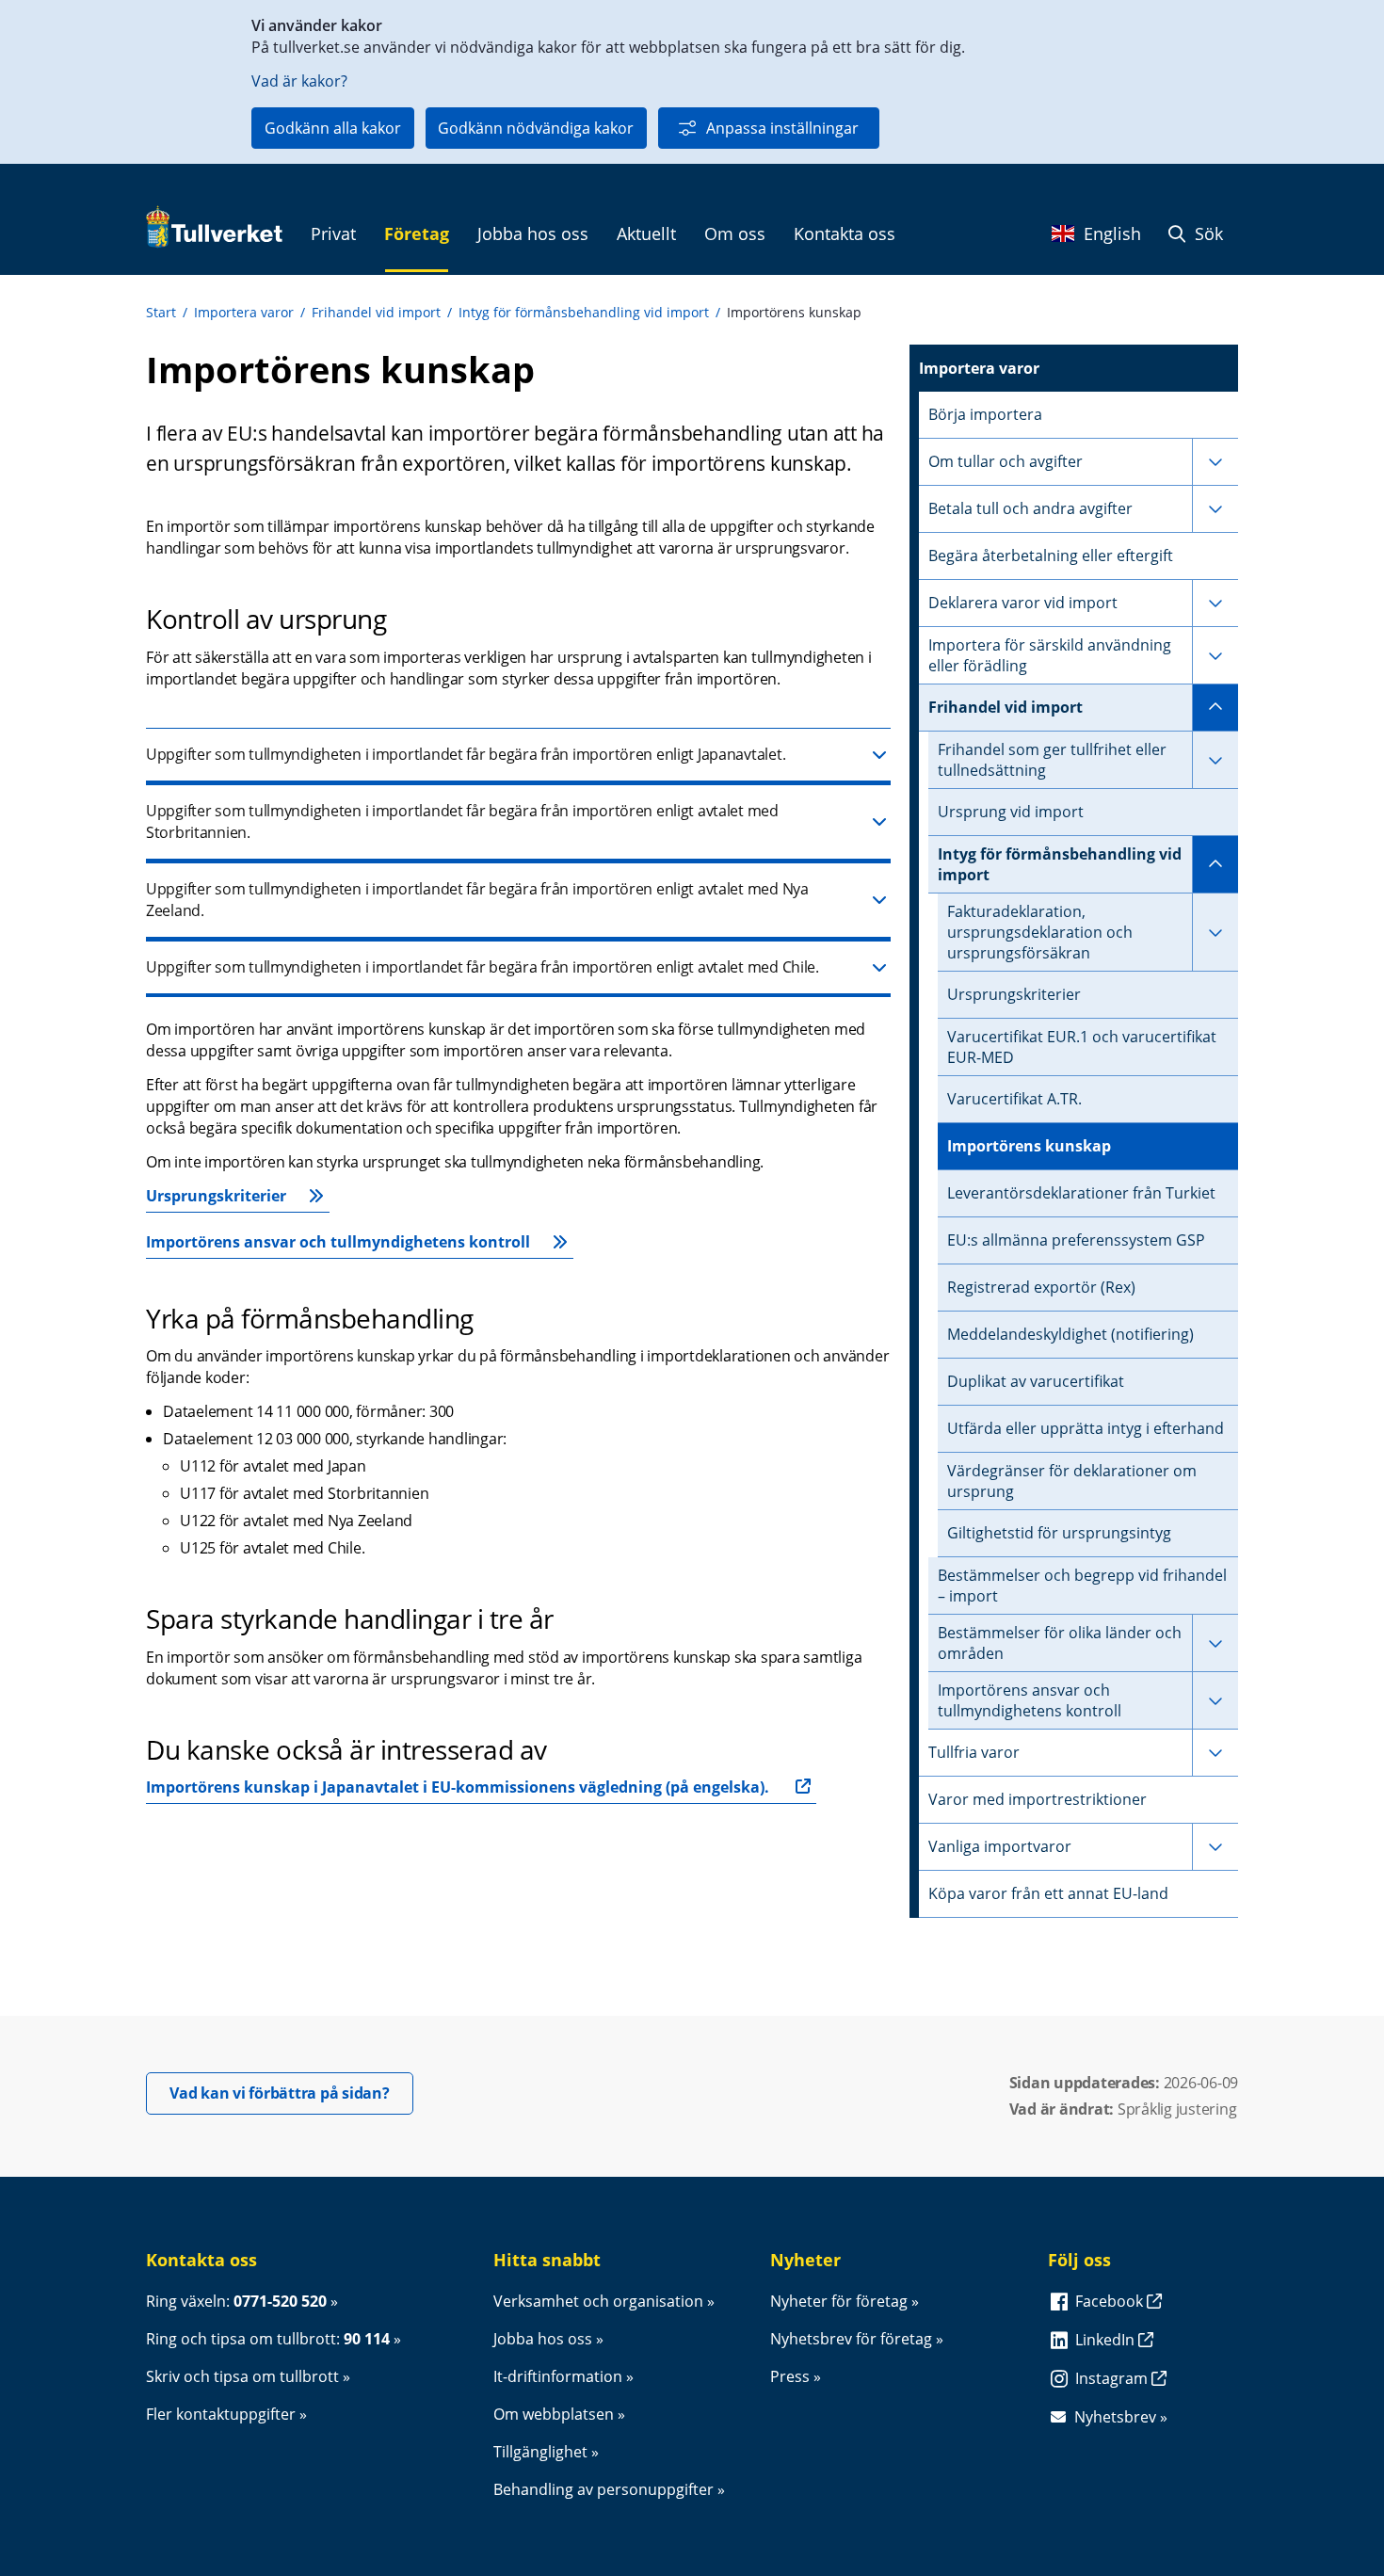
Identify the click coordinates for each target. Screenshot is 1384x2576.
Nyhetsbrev (1115, 2417)
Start (161, 312)
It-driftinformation (558, 2376)
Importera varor (244, 312)
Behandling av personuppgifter (603, 2489)
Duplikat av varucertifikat (1036, 1381)
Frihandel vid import (376, 312)
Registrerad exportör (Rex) (1041, 1287)
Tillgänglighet (540, 2452)
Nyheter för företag (839, 2301)
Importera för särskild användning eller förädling (1050, 655)
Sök (1207, 233)
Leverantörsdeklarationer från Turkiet (1081, 1193)
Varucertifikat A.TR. (1014, 1099)
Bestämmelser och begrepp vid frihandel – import (1082, 1586)
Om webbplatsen (554, 2414)
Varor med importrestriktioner (1038, 1799)
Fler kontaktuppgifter (221, 2414)
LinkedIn (1107, 2340)
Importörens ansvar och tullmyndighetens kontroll (338, 1242)
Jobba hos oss (543, 2339)
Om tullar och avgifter (1006, 461)
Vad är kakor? (299, 81)
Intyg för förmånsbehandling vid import (584, 312)
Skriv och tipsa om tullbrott (242, 2376)
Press (790, 2376)
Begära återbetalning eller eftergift (1051, 555)
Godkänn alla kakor (333, 128)
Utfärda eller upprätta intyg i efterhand (1086, 1428)
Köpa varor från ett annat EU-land (1048, 1893)
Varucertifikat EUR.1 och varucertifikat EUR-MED (1082, 1047)
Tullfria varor (974, 1752)
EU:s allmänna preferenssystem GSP (1076, 1240)
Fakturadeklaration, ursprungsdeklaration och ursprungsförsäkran (1040, 932)
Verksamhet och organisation (598, 2301)
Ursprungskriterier (216, 1196)
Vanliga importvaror (1000, 1846)
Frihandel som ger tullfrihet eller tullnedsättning (1052, 760)
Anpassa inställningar (782, 128)
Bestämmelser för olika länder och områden (1060, 1643)
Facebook (1111, 2301)
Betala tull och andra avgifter (1030, 508)
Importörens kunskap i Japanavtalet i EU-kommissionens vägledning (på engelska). (458, 1787)
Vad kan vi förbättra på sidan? (291, 2093)
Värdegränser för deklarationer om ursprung (1072, 1481)
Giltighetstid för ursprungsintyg (1059, 1533)
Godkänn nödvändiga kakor (536, 128)
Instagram (1113, 2378)
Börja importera (985, 414)
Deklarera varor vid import (1023, 603)
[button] (518, 756)
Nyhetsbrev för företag (851, 2339)
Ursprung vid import (1011, 812)
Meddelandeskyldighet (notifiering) (1070, 1334)
